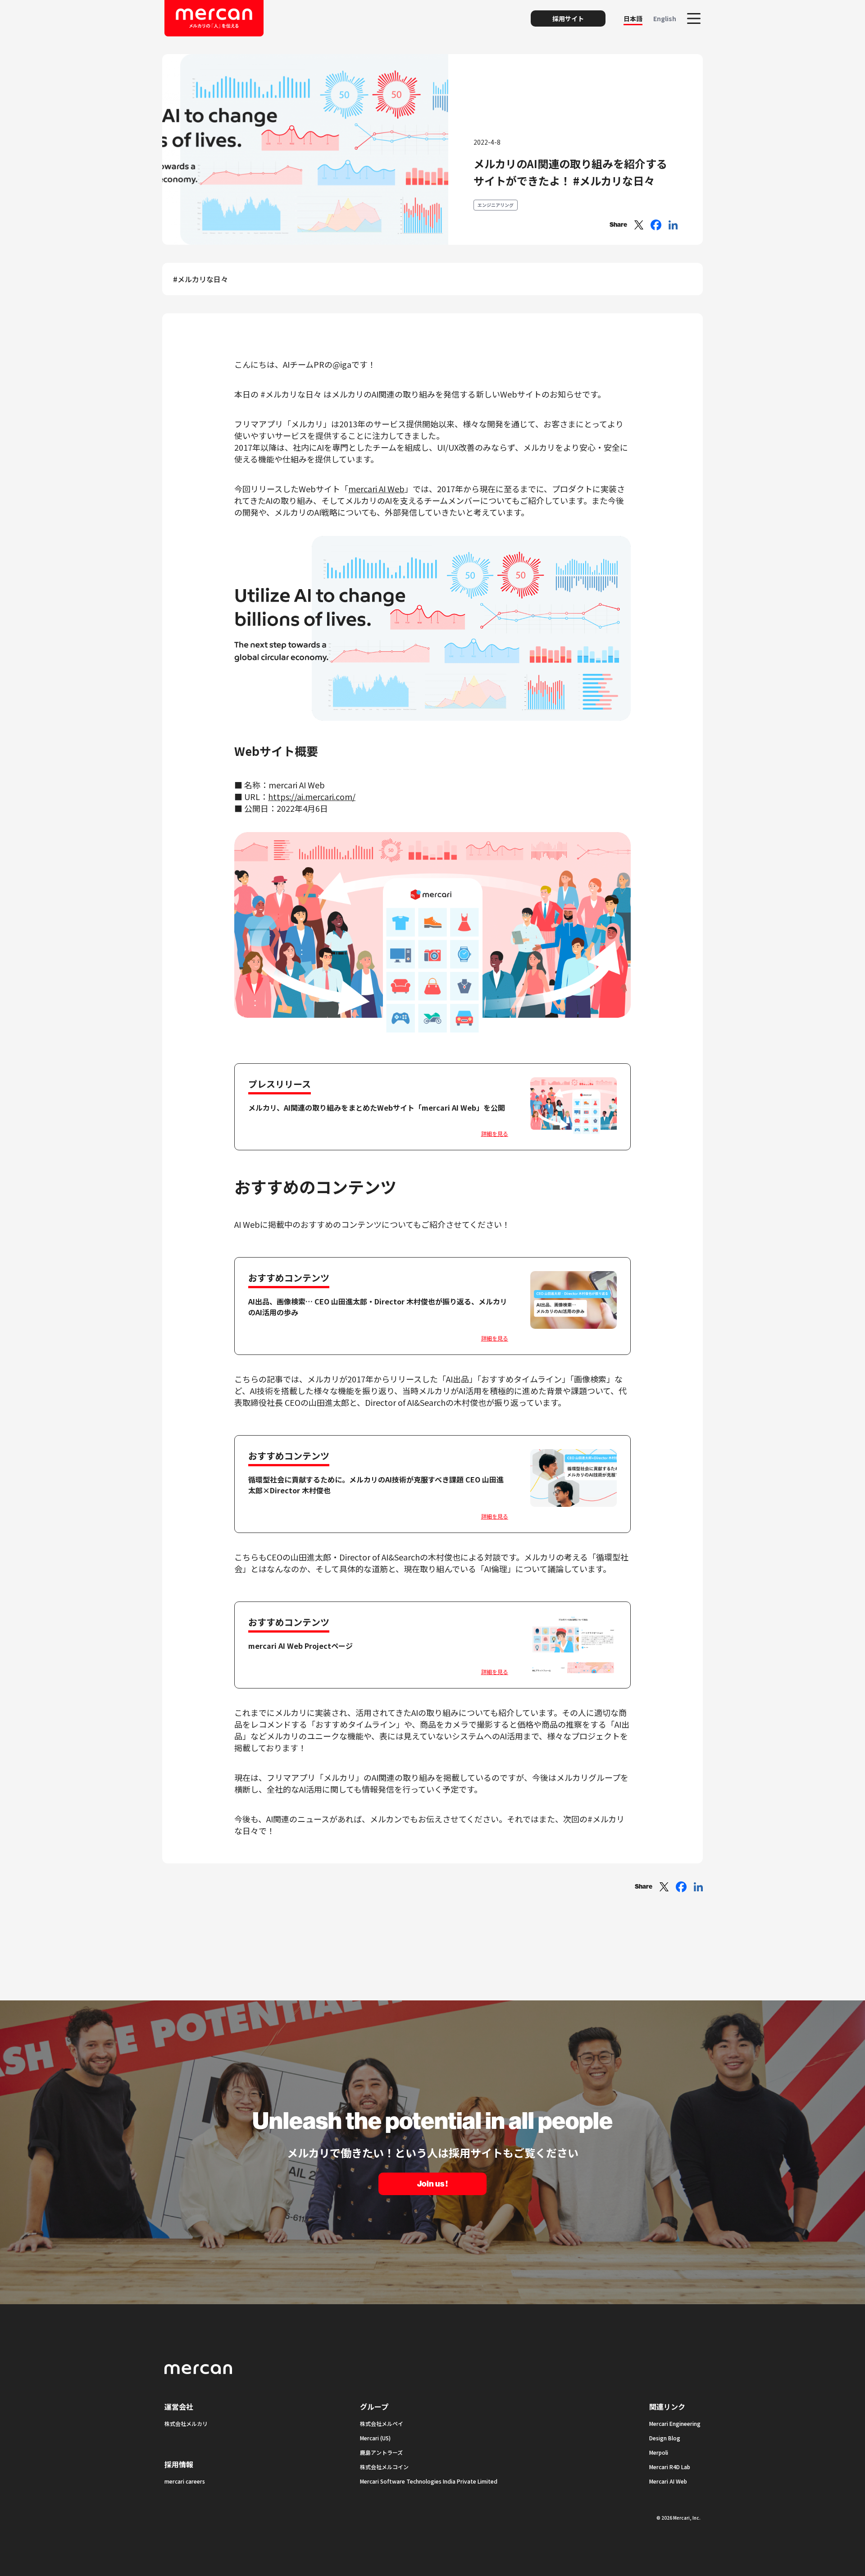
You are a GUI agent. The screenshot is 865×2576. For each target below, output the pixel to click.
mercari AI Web (376, 489)
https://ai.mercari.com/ (312, 796)
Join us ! (432, 2184)
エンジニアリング (496, 205)
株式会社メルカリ (186, 2423)
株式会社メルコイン (384, 2467)
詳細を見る (495, 1133)
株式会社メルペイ (382, 2423)
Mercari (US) (375, 2438)
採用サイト (568, 18)
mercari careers (185, 2481)
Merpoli (659, 2452)
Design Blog (665, 2438)
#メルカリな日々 (200, 279)
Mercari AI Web (668, 2481)
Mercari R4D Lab (670, 2467)
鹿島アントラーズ (381, 2452)
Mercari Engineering (675, 2423)
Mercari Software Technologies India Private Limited (429, 2481)
